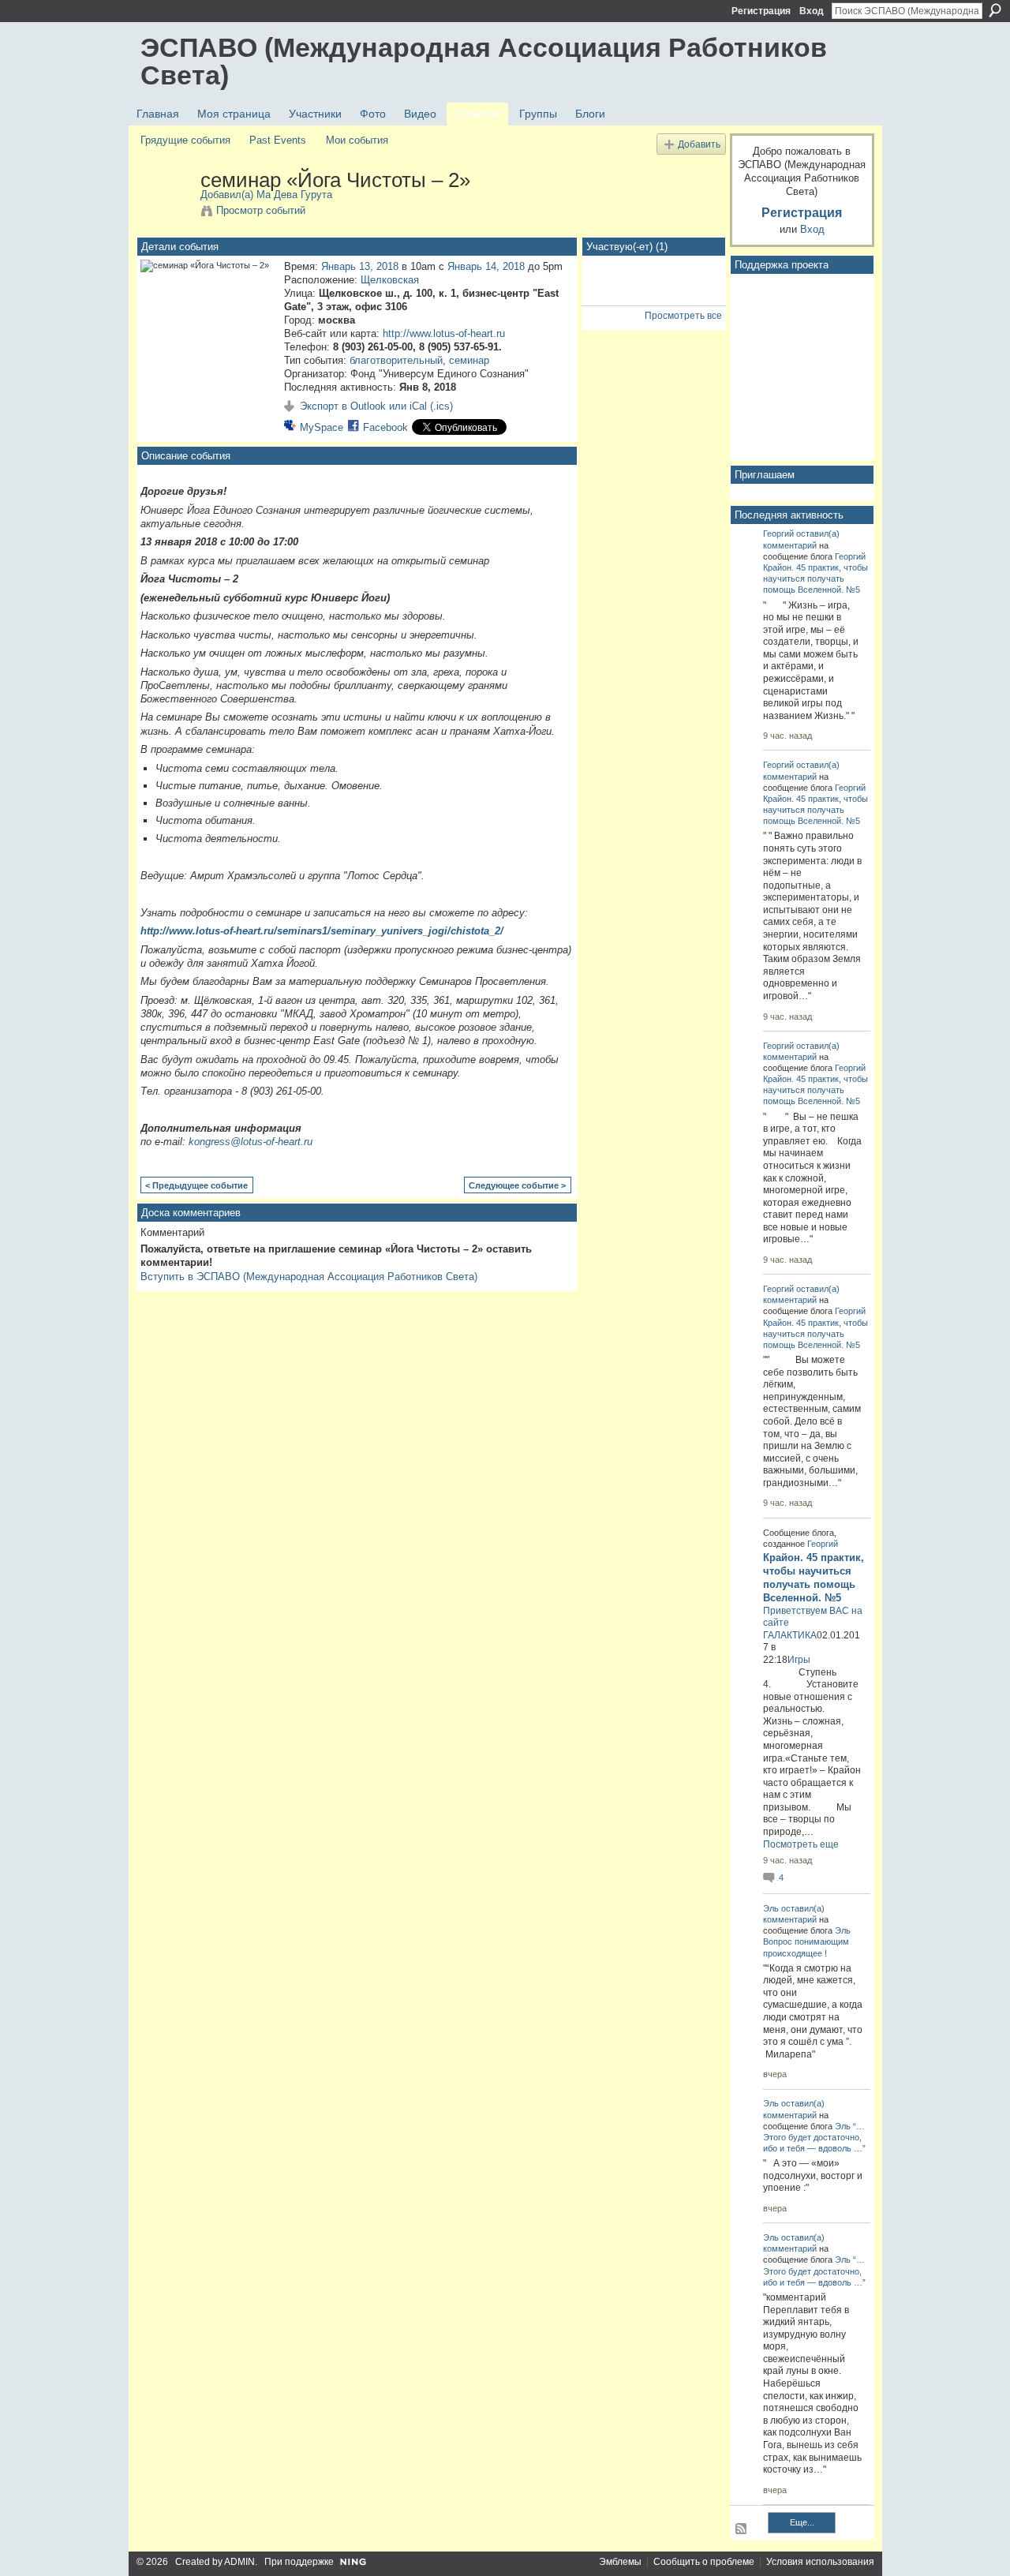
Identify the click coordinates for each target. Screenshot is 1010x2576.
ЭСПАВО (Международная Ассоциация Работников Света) (484, 61)
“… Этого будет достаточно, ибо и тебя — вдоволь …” (814, 2137)
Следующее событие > (517, 1185)
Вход (812, 11)
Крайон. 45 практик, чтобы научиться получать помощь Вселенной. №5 (815, 578)
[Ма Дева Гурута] (166, 213)
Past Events (278, 140)
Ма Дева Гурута (294, 195)
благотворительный (396, 360)
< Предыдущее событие (196, 1185)
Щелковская (390, 280)
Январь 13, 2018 (360, 266)
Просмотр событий (261, 210)
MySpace (322, 427)
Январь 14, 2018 (486, 266)
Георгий (778, 534)
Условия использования (820, 2562)
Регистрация (761, 11)
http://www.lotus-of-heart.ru (444, 333)
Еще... (802, 2522)
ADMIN (239, 2562)
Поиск (995, 10)
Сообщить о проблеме (704, 2562)
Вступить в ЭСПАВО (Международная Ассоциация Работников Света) (309, 1277)
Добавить (699, 144)
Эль (771, 1908)
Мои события (357, 140)
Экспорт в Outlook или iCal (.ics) (376, 406)
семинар (469, 360)
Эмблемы (620, 2562)
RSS (742, 2529)
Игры (799, 1660)
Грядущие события (185, 140)
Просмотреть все (683, 316)
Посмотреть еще (801, 1844)
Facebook (385, 427)
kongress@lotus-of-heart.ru (251, 1142)
